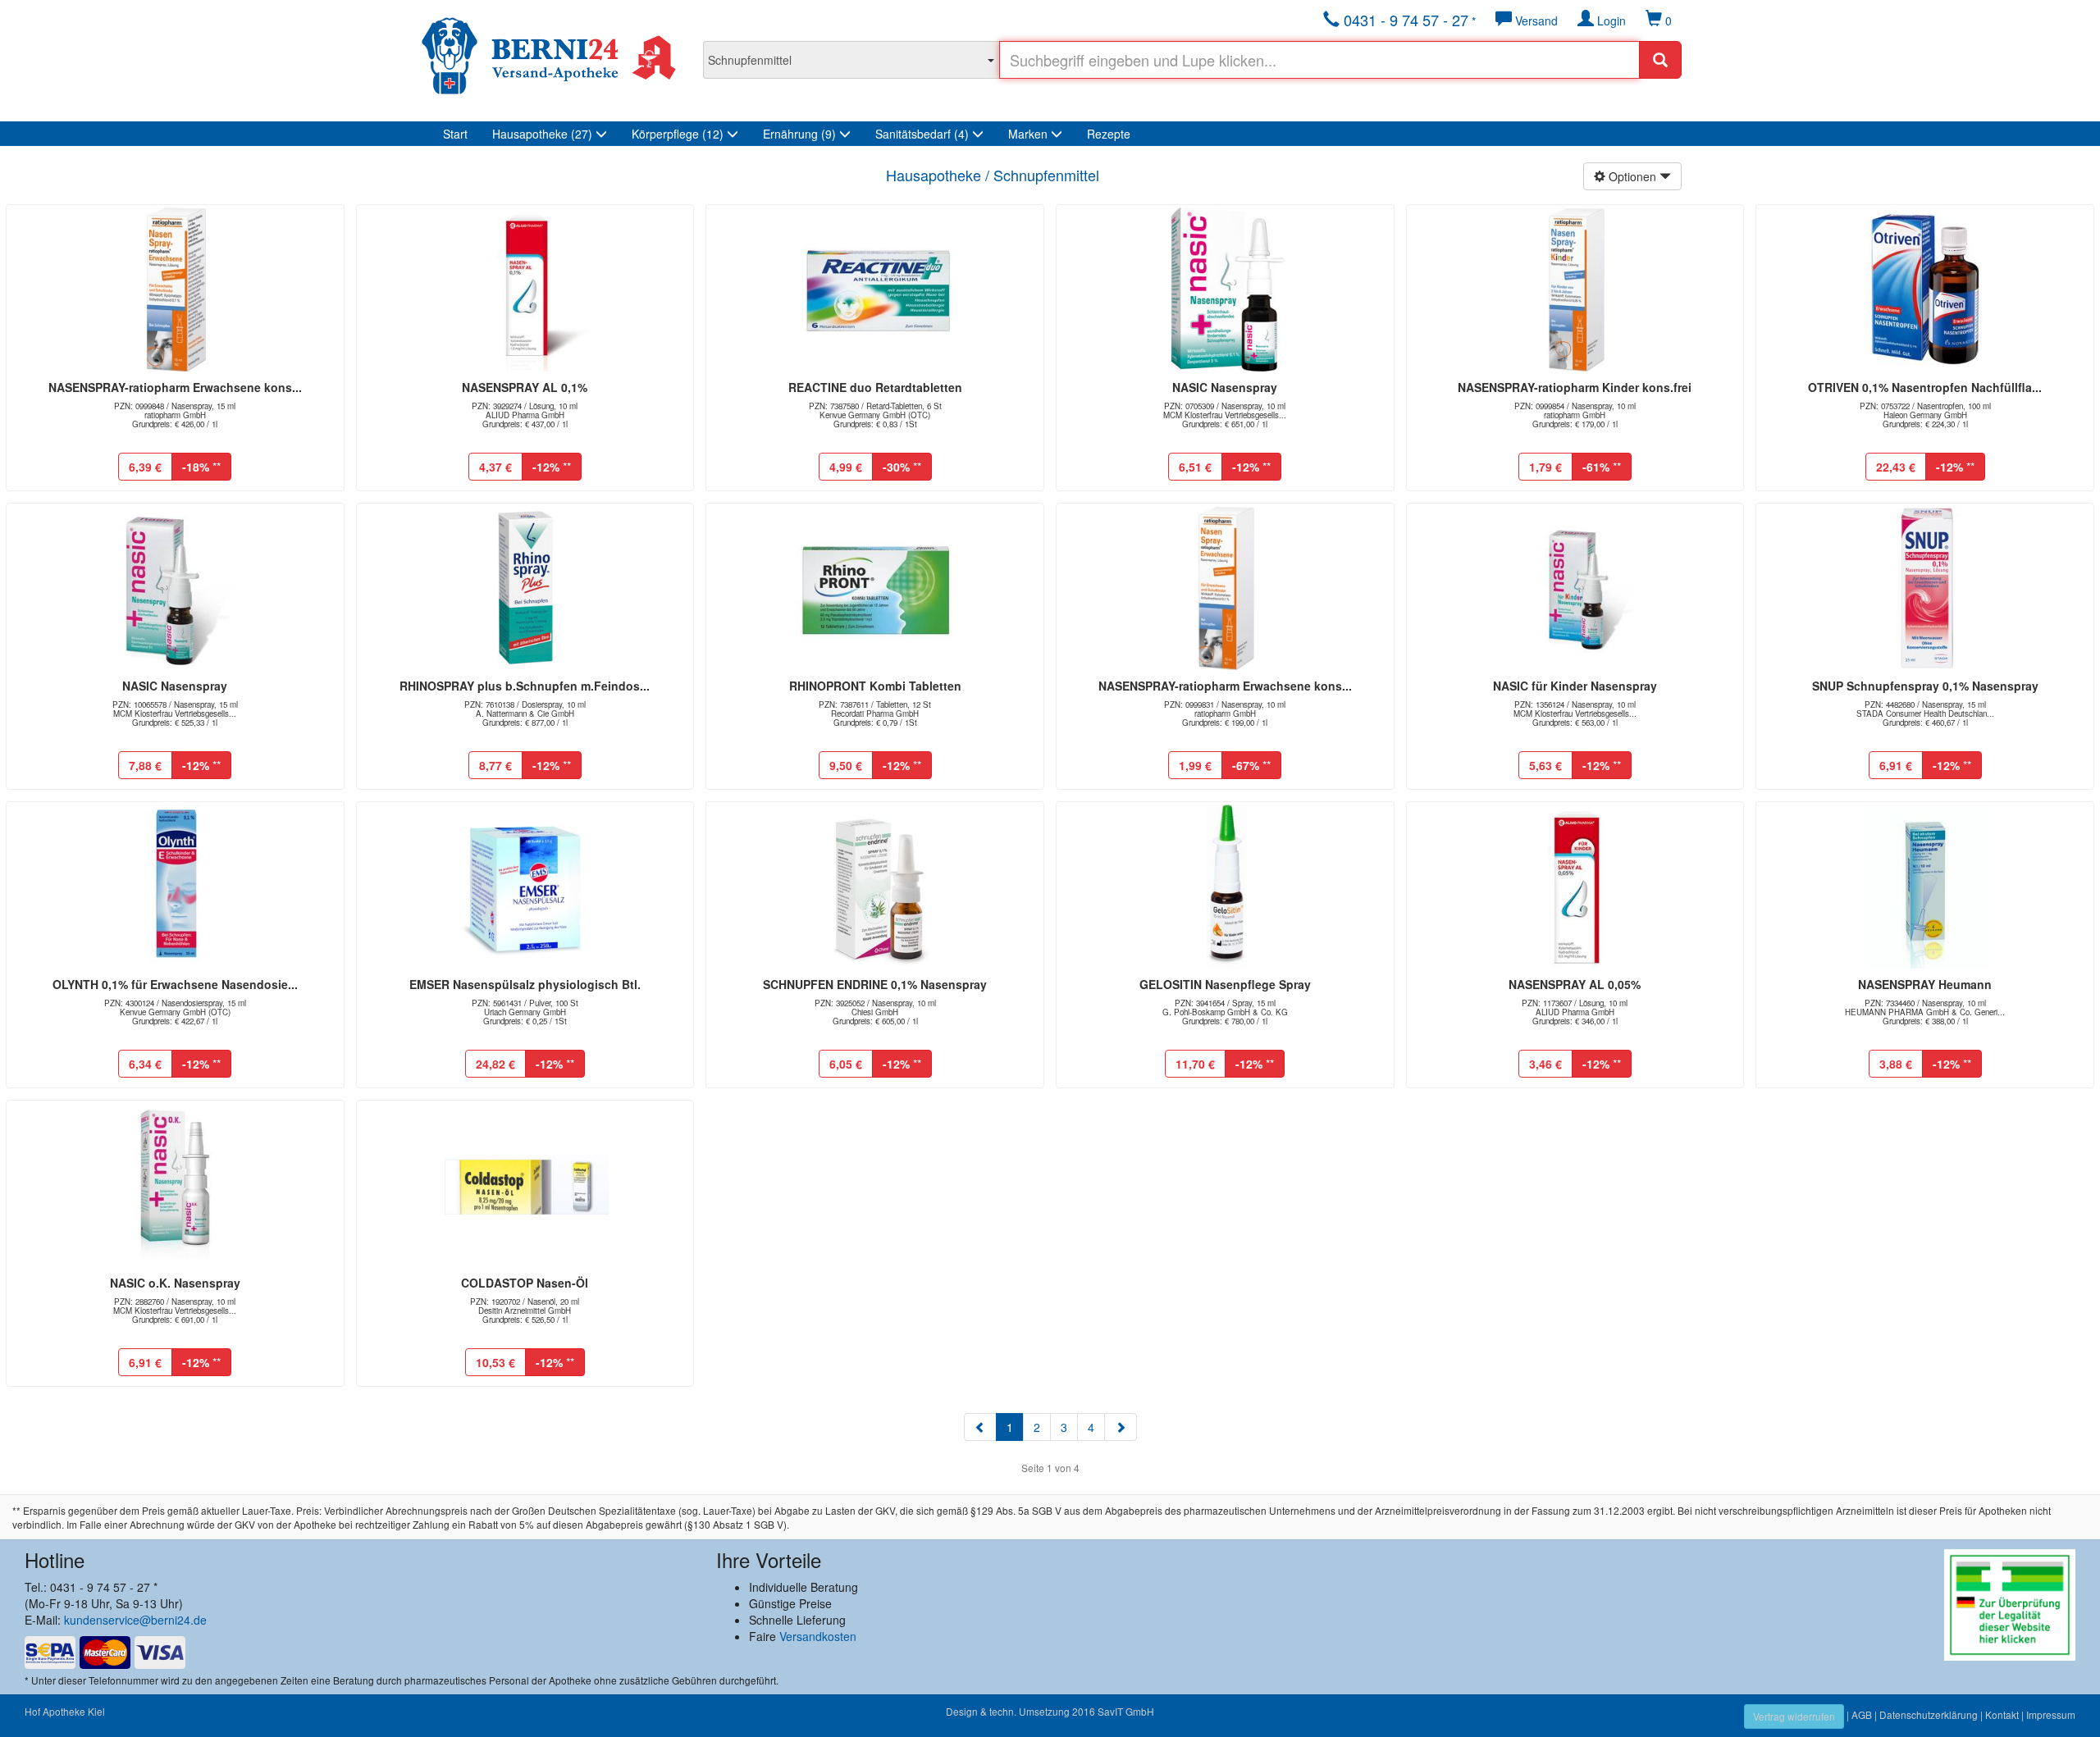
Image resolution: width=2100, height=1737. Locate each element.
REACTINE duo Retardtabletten (875, 387)
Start (455, 134)
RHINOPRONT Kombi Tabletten (875, 686)
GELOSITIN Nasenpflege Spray (1225, 984)
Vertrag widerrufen (1794, 1716)
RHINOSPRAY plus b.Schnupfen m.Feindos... (525, 686)
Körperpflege (678, 134)
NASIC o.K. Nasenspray (175, 1283)
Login (1610, 21)
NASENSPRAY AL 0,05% (1575, 984)
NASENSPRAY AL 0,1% (525, 387)
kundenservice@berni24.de (135, 1620)
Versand (1535, 21)
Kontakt (2002, 1714)
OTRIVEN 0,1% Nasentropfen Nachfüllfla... (1925, 387)
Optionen (1632, 176)
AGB (1862, 1714)
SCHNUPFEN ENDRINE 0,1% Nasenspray (875, 984)
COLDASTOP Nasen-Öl (525, 1283)
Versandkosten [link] (818, 1636)
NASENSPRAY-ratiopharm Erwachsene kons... (175, 387)
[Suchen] (1660, 60)
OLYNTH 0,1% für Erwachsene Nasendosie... (175, 984)
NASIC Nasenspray (1225, 387)
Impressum (2051, 1714)
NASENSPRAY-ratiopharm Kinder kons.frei (1575, 387)
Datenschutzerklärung (1929, 1714)
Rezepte (1109, 134)
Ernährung (799, 134)
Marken (1029, 134)
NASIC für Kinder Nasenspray (1575, 686)
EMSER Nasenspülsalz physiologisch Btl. (525, 984)
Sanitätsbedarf (922, 134)
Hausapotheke (542, 134)
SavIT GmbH (1126, 1711)
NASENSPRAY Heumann (1925, 984)
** (201, 467)
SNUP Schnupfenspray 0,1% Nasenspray (1925, 686)
